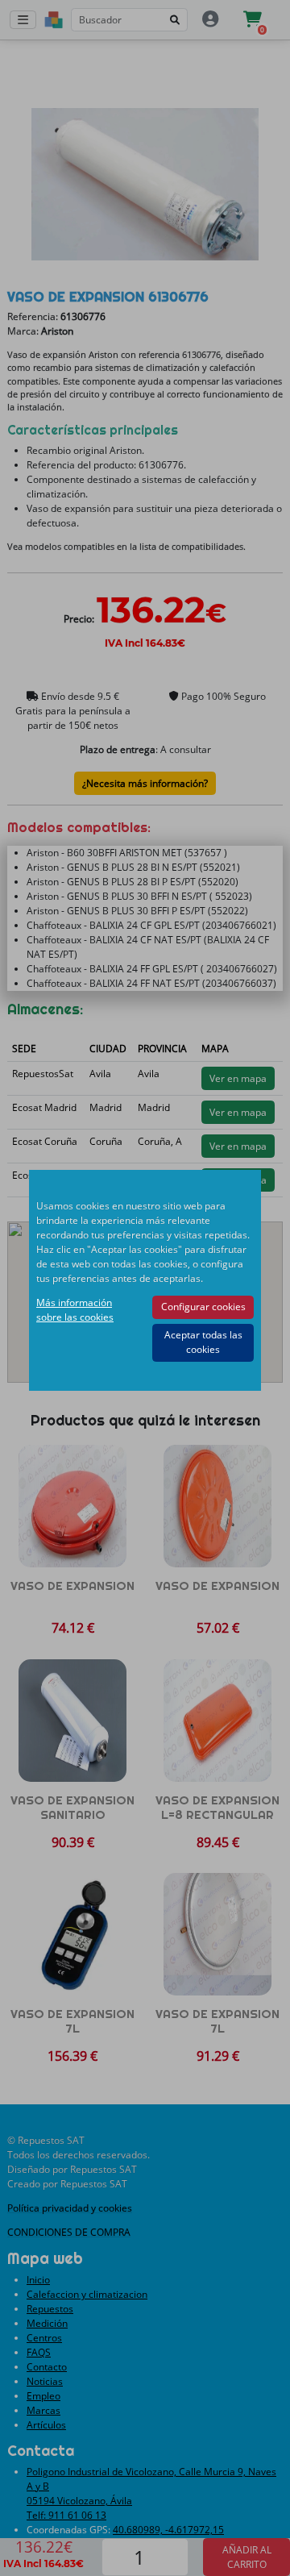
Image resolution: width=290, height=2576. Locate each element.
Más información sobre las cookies (75, 1310)
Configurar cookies (203, 1307)
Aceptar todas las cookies (203, 1342)
